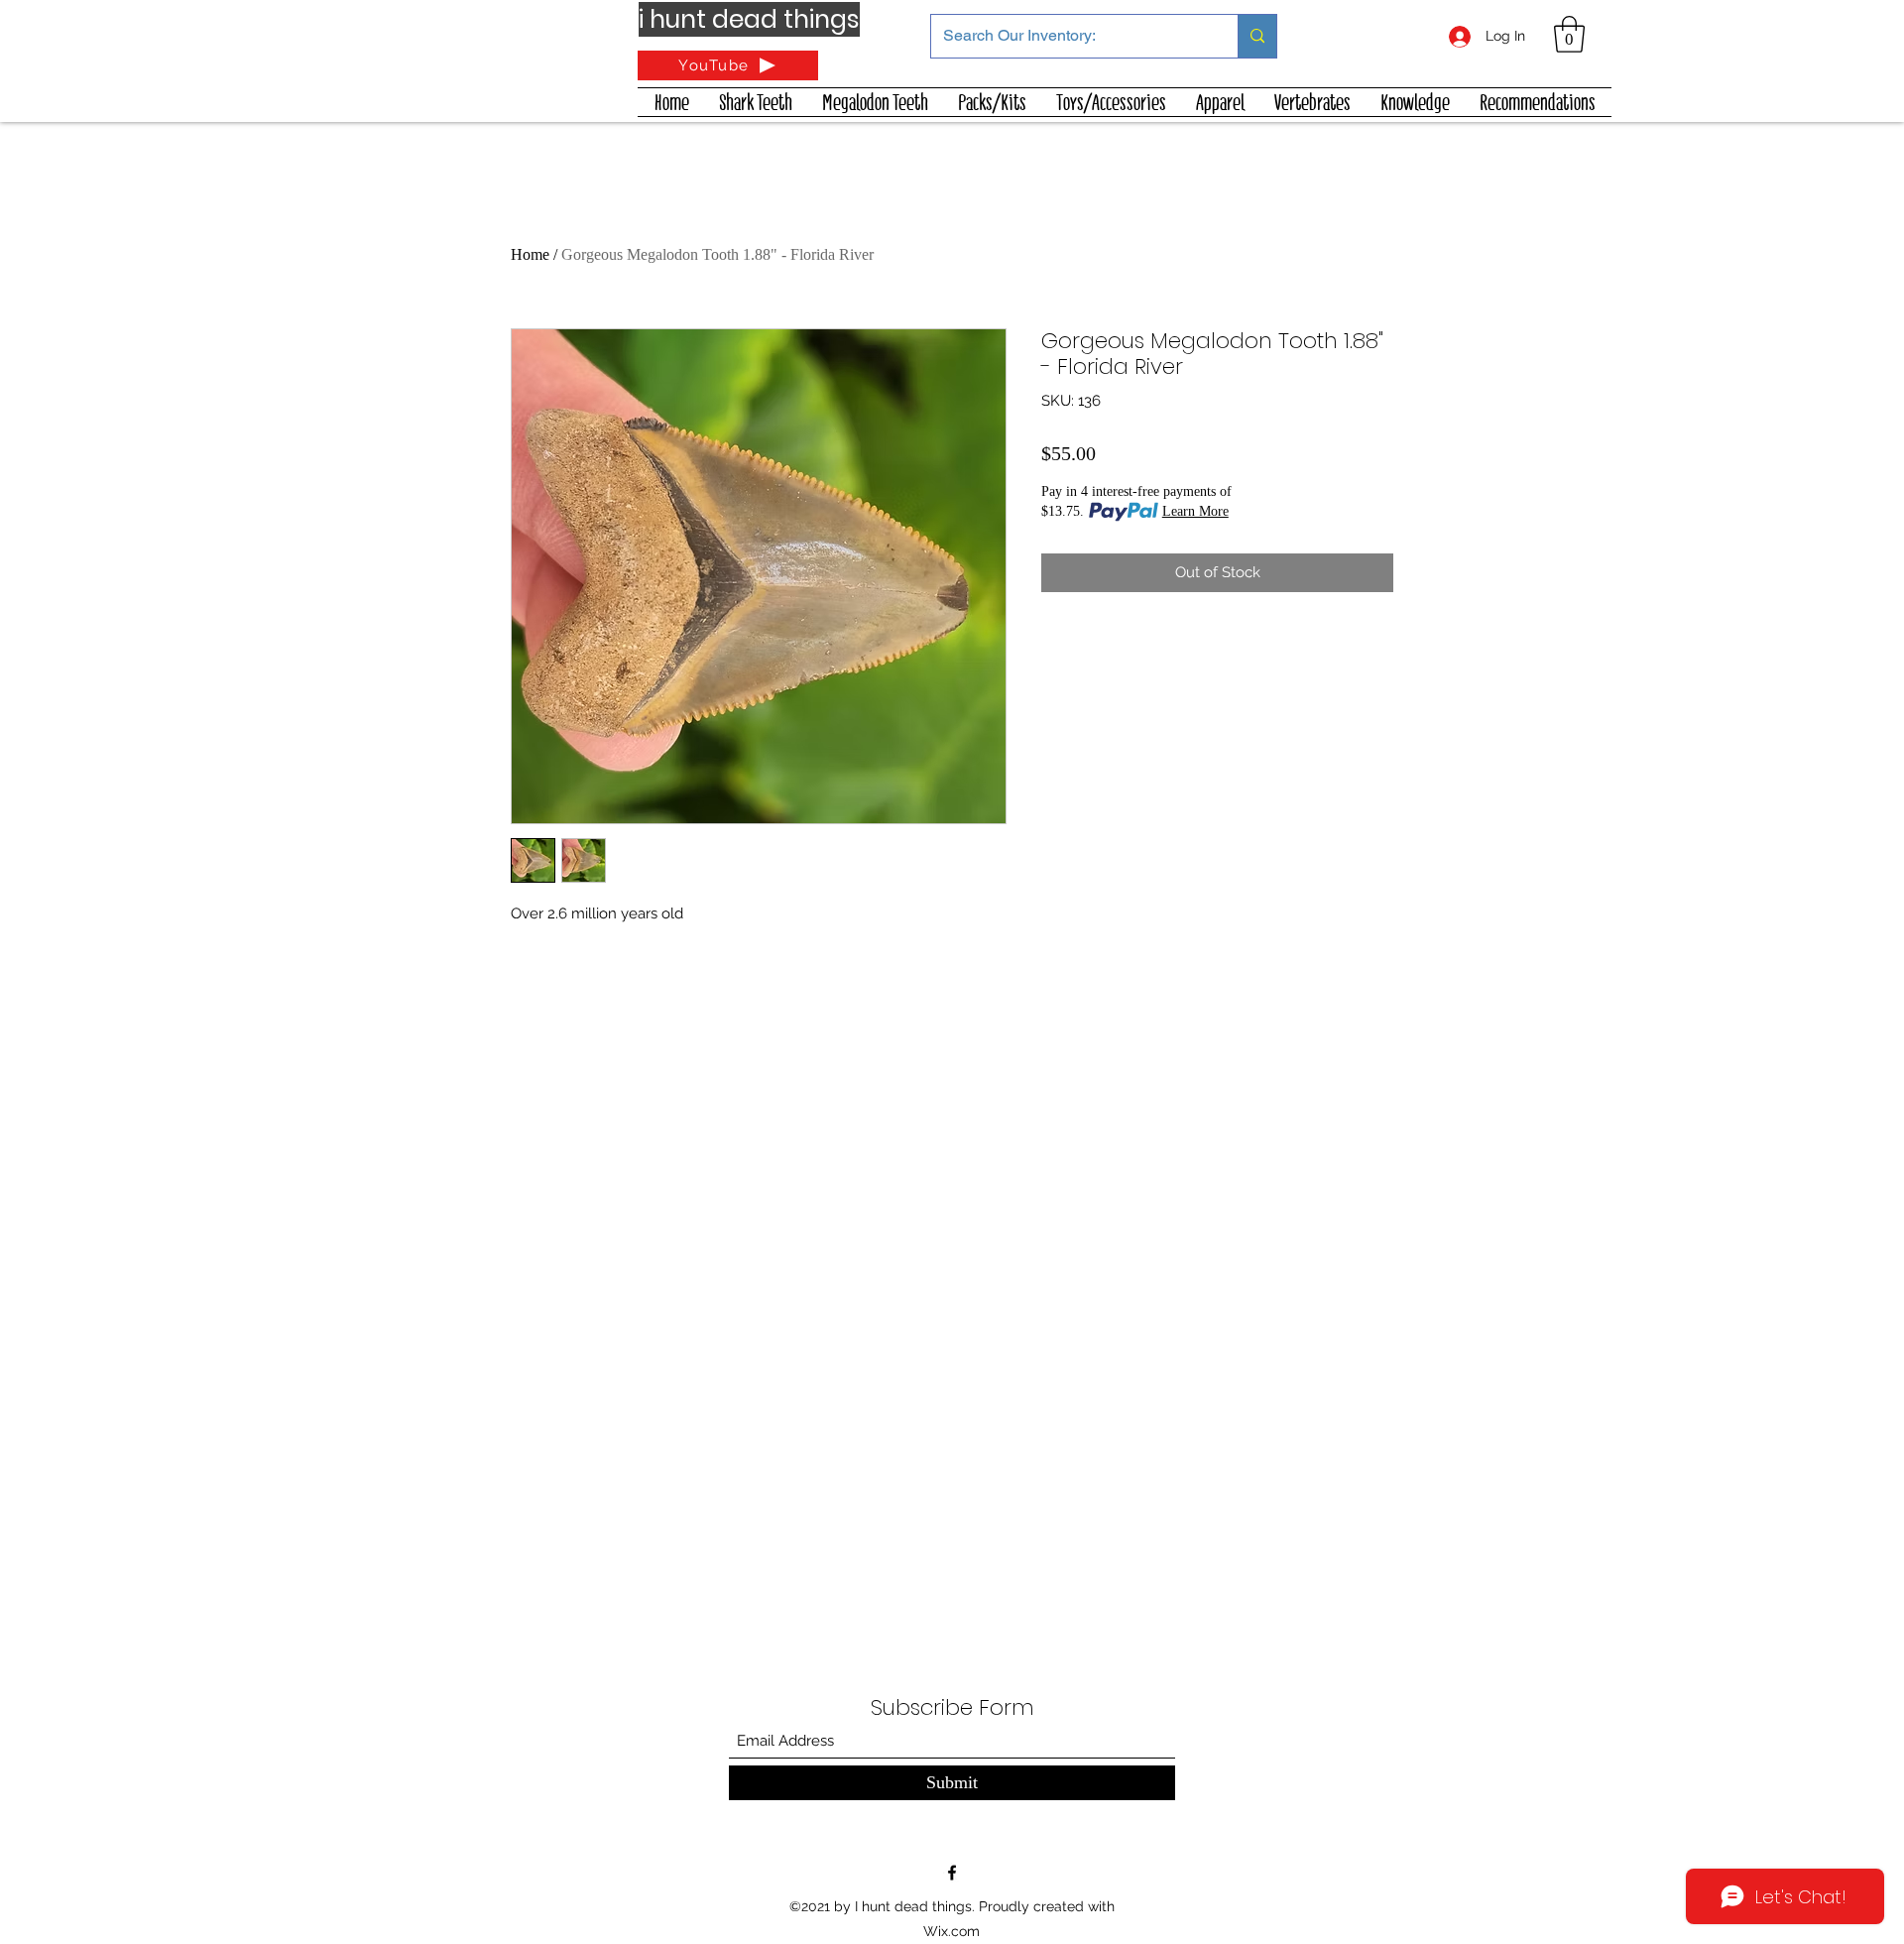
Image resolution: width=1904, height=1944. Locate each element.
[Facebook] (952, 1873)
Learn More (1195, 511)
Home (530, 254)
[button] (1569, 34)
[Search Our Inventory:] (1257, 36)
